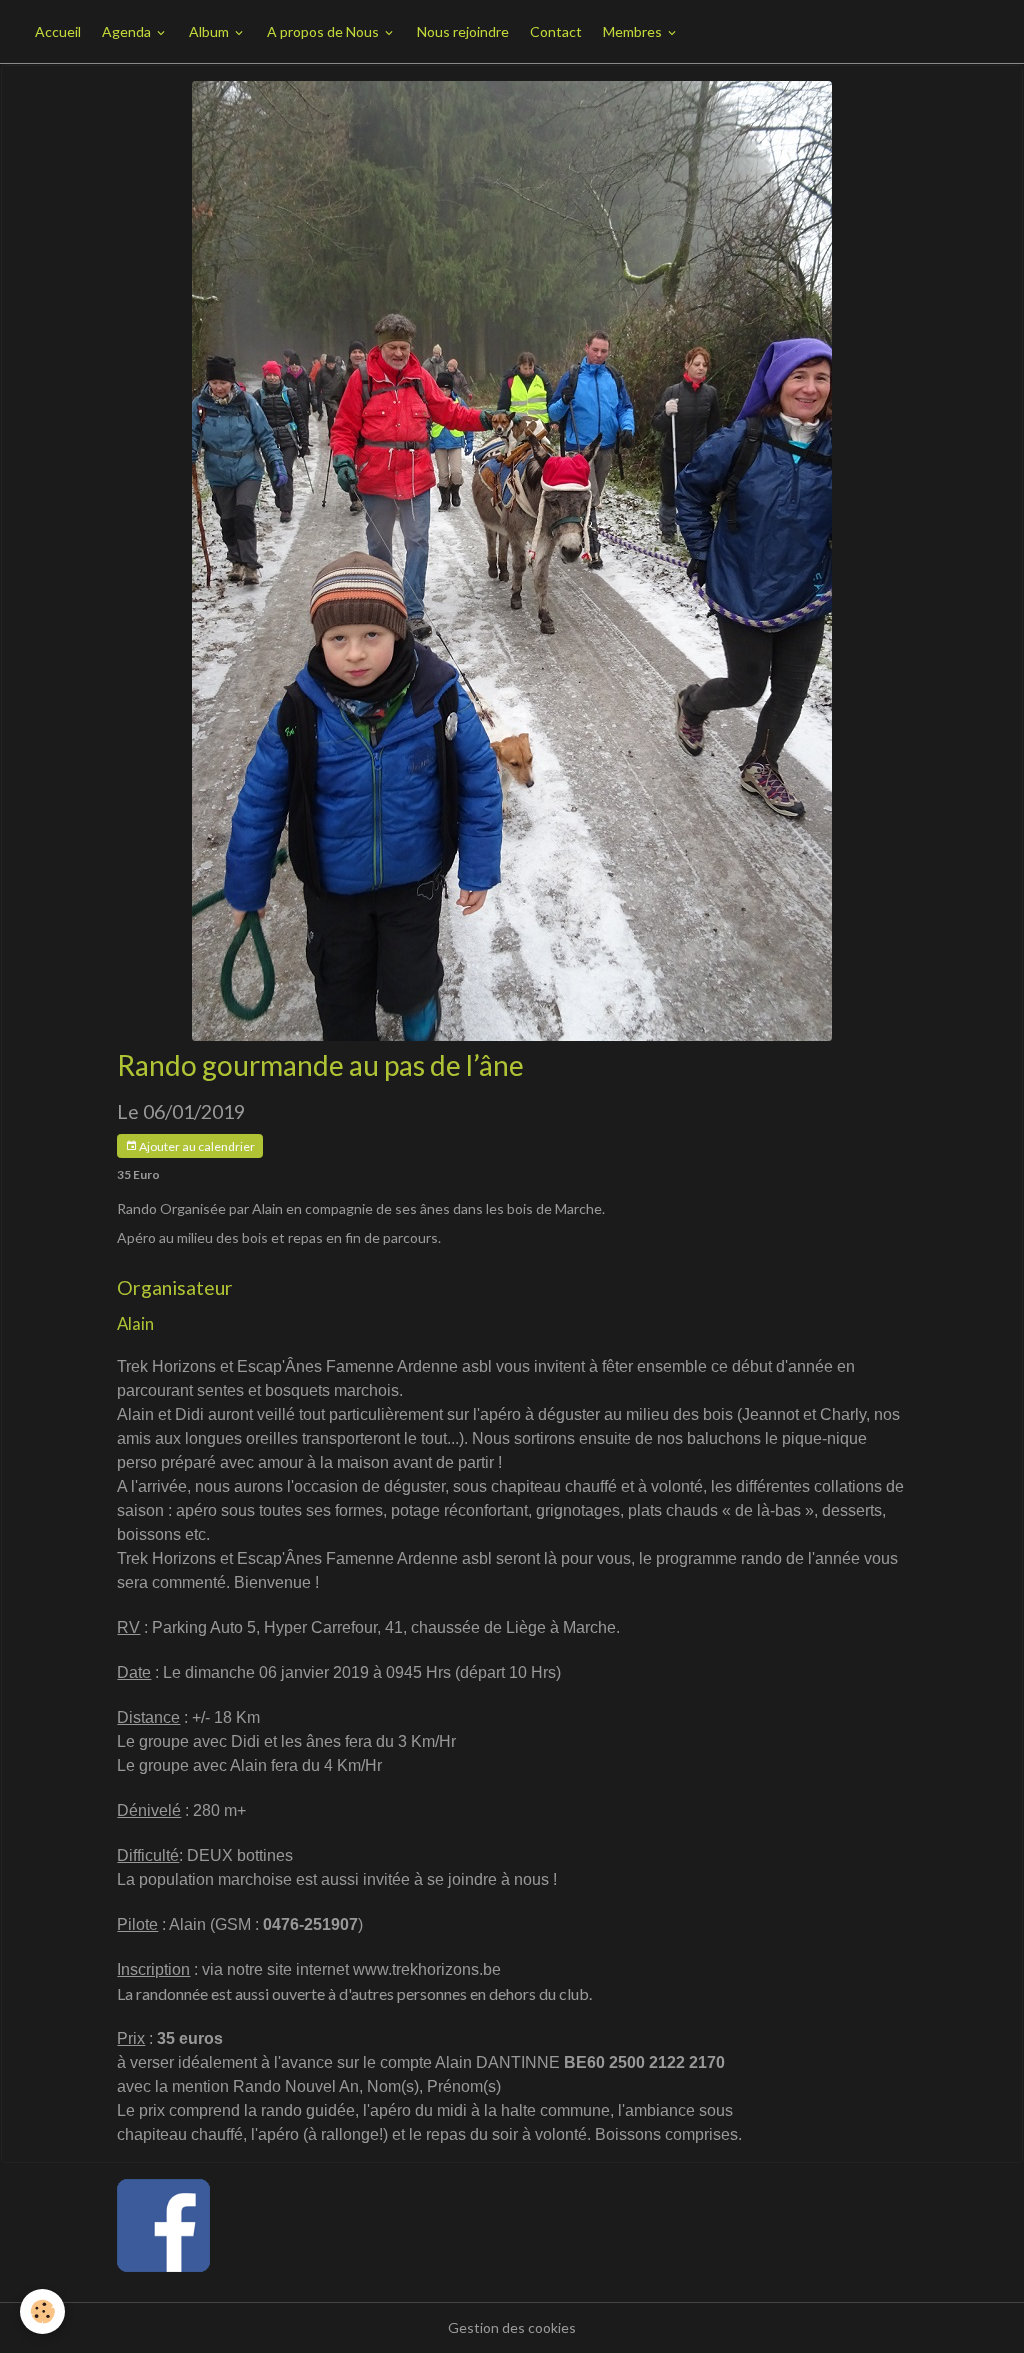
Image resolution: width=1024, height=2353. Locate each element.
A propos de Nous (324, 31)
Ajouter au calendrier (196, 1146)
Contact (556, 31)
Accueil (58, 31)
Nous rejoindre (463, 31)
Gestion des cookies (512, 2327)
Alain (135, 1323)
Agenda (128, 31)
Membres (634, 31)
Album (210, 31)
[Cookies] (42, 2311)
